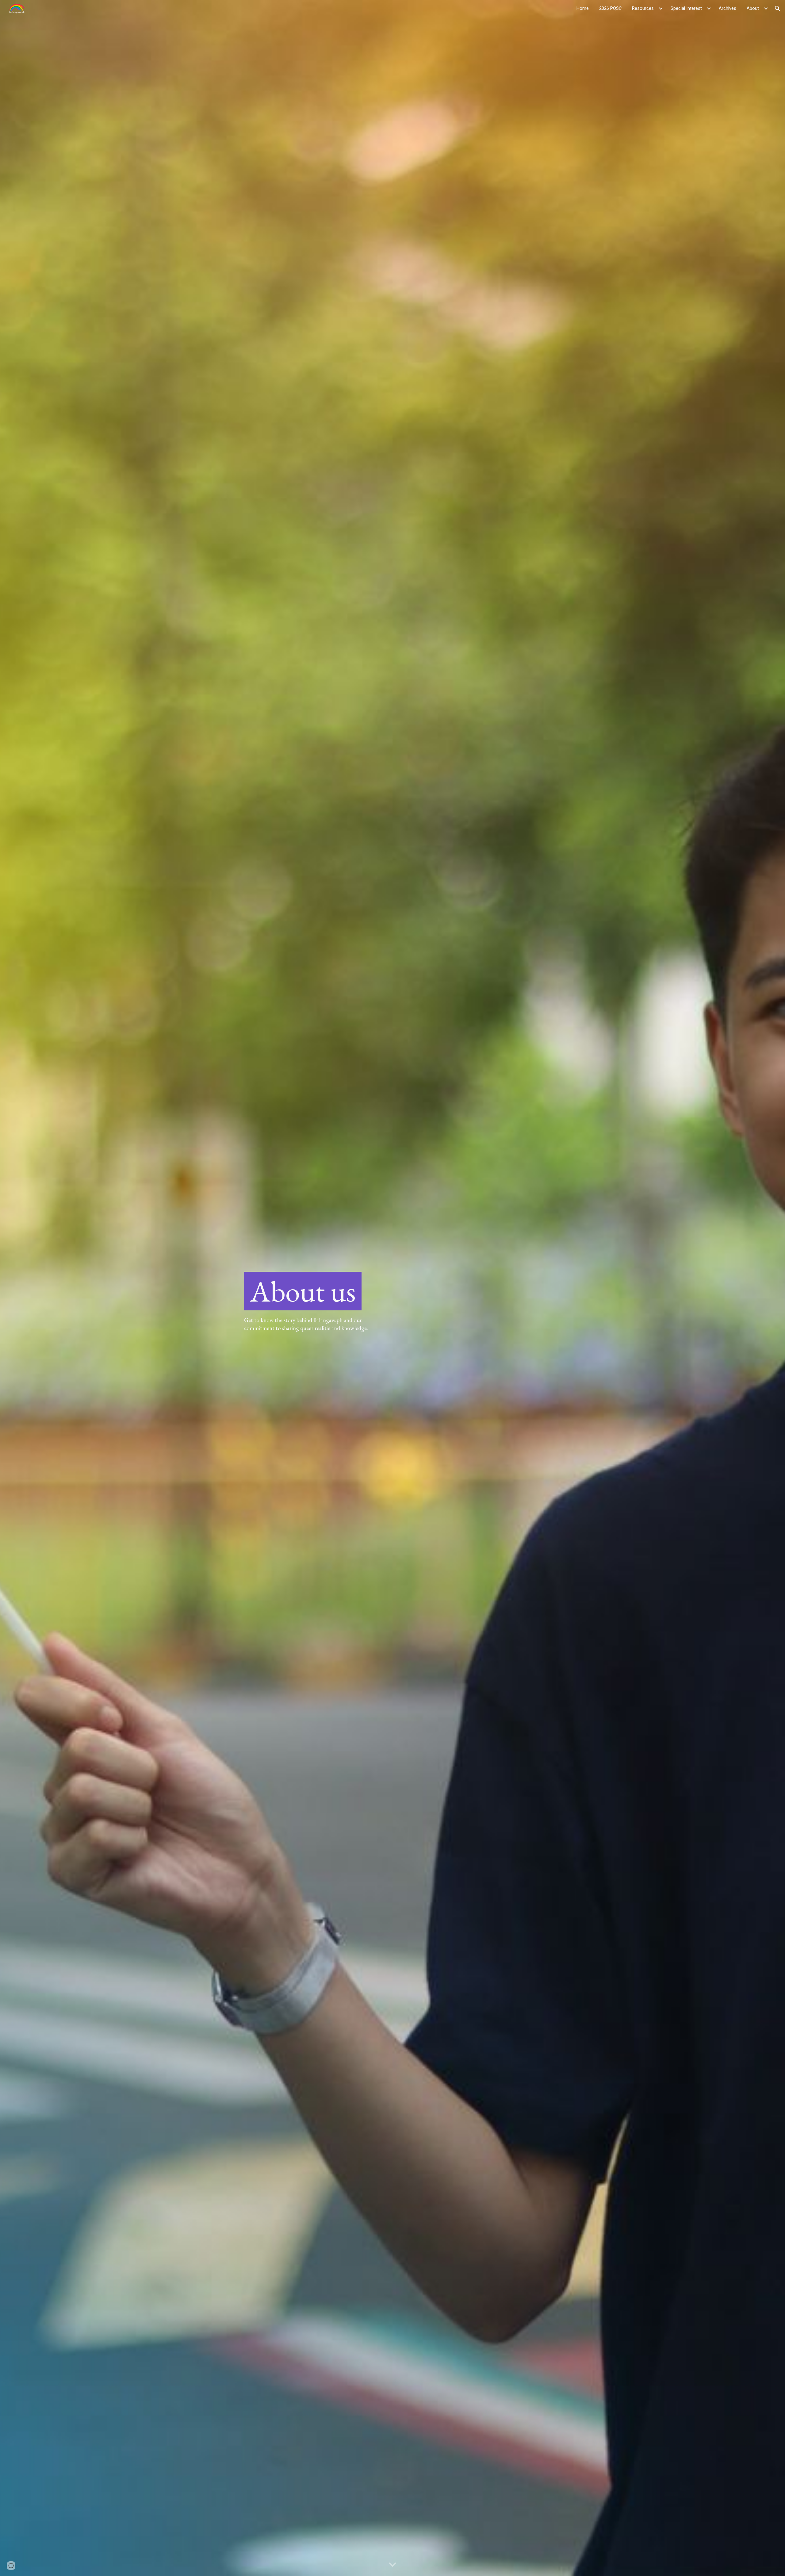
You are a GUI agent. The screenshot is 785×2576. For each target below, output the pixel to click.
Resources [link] (643, 8)
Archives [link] (728, 8)
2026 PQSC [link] (610, 8)
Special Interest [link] (686, 8)
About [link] (753, 8)
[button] (778, 9)
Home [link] (583, 8)
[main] (315, 1291)
